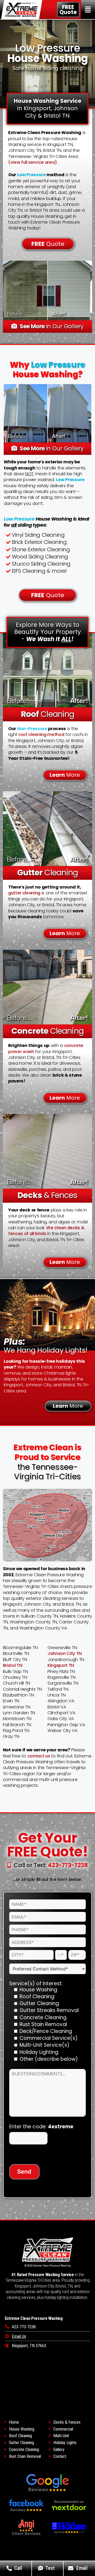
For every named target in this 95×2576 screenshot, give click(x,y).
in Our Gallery (52, 326)
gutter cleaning (24, 893)
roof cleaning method (41, 734)
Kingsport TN (61, 1665)
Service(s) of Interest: (36, 1984)
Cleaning (47, 714)
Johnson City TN (65, 1653)
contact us (39, 1756)
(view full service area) (33, 162)
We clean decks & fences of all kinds (46, 1231)
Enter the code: (41, 2127)
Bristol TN (13, 1665)
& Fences (47, 1195)
